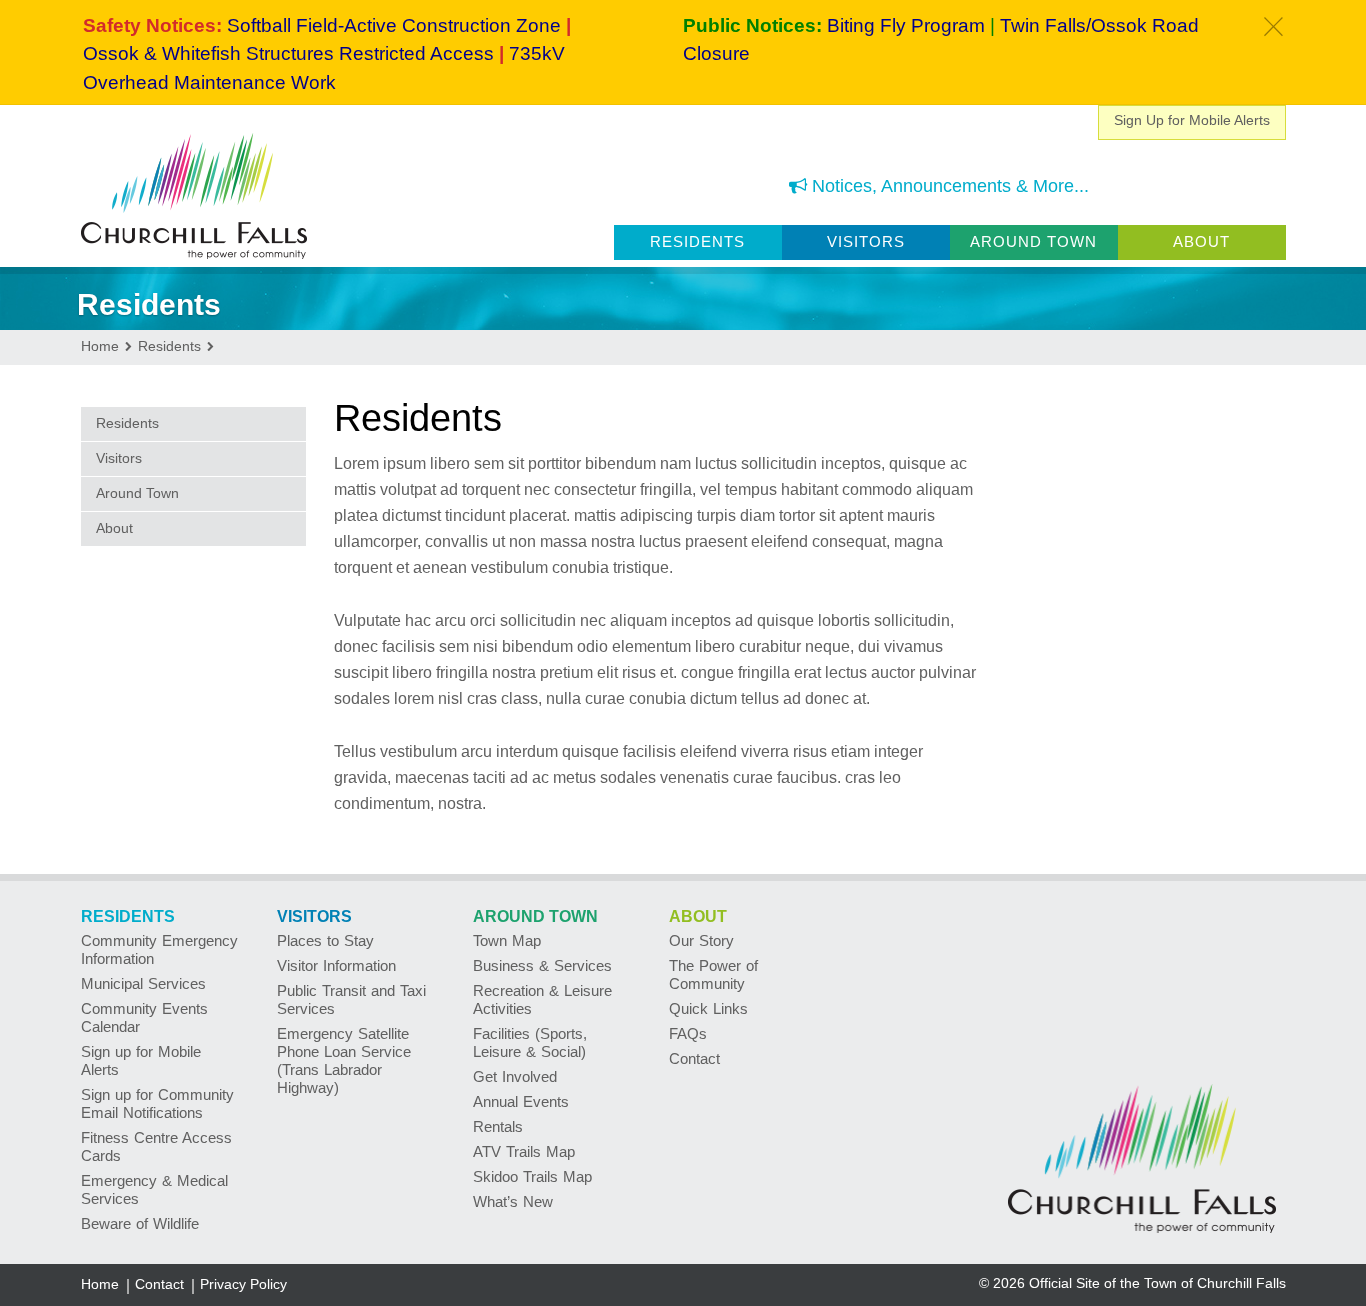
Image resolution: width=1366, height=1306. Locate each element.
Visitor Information (336, 965)
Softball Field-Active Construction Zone (394, 25)
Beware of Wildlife (140, 1223)
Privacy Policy (243, 1284)
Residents (697, 241)
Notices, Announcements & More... (948, 186)
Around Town (1033, 241)
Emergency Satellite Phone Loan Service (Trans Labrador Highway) (344, 1060)
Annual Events (521, 1101)
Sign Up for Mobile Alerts (1192, 120)
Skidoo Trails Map (532, 1176)
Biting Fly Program (906, 25)
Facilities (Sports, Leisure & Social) (530, 1042)
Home (100, 1284)
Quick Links (708, 1008)
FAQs (688, 1033)
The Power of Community (713, 974)
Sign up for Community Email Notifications (157, 1103)
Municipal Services (143, 983)
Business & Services (542, 965)
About (1201, 241)
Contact (694, 1058)
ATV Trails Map (524, 1151)
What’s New (513, 1201)
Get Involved (515, 1076)
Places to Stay (325, 940)
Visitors (866, 241)
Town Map (507, 940)
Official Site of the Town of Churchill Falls (1157, 1283)
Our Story (701, 940)
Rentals (498, 1126)
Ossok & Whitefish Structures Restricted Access (288, 53)
